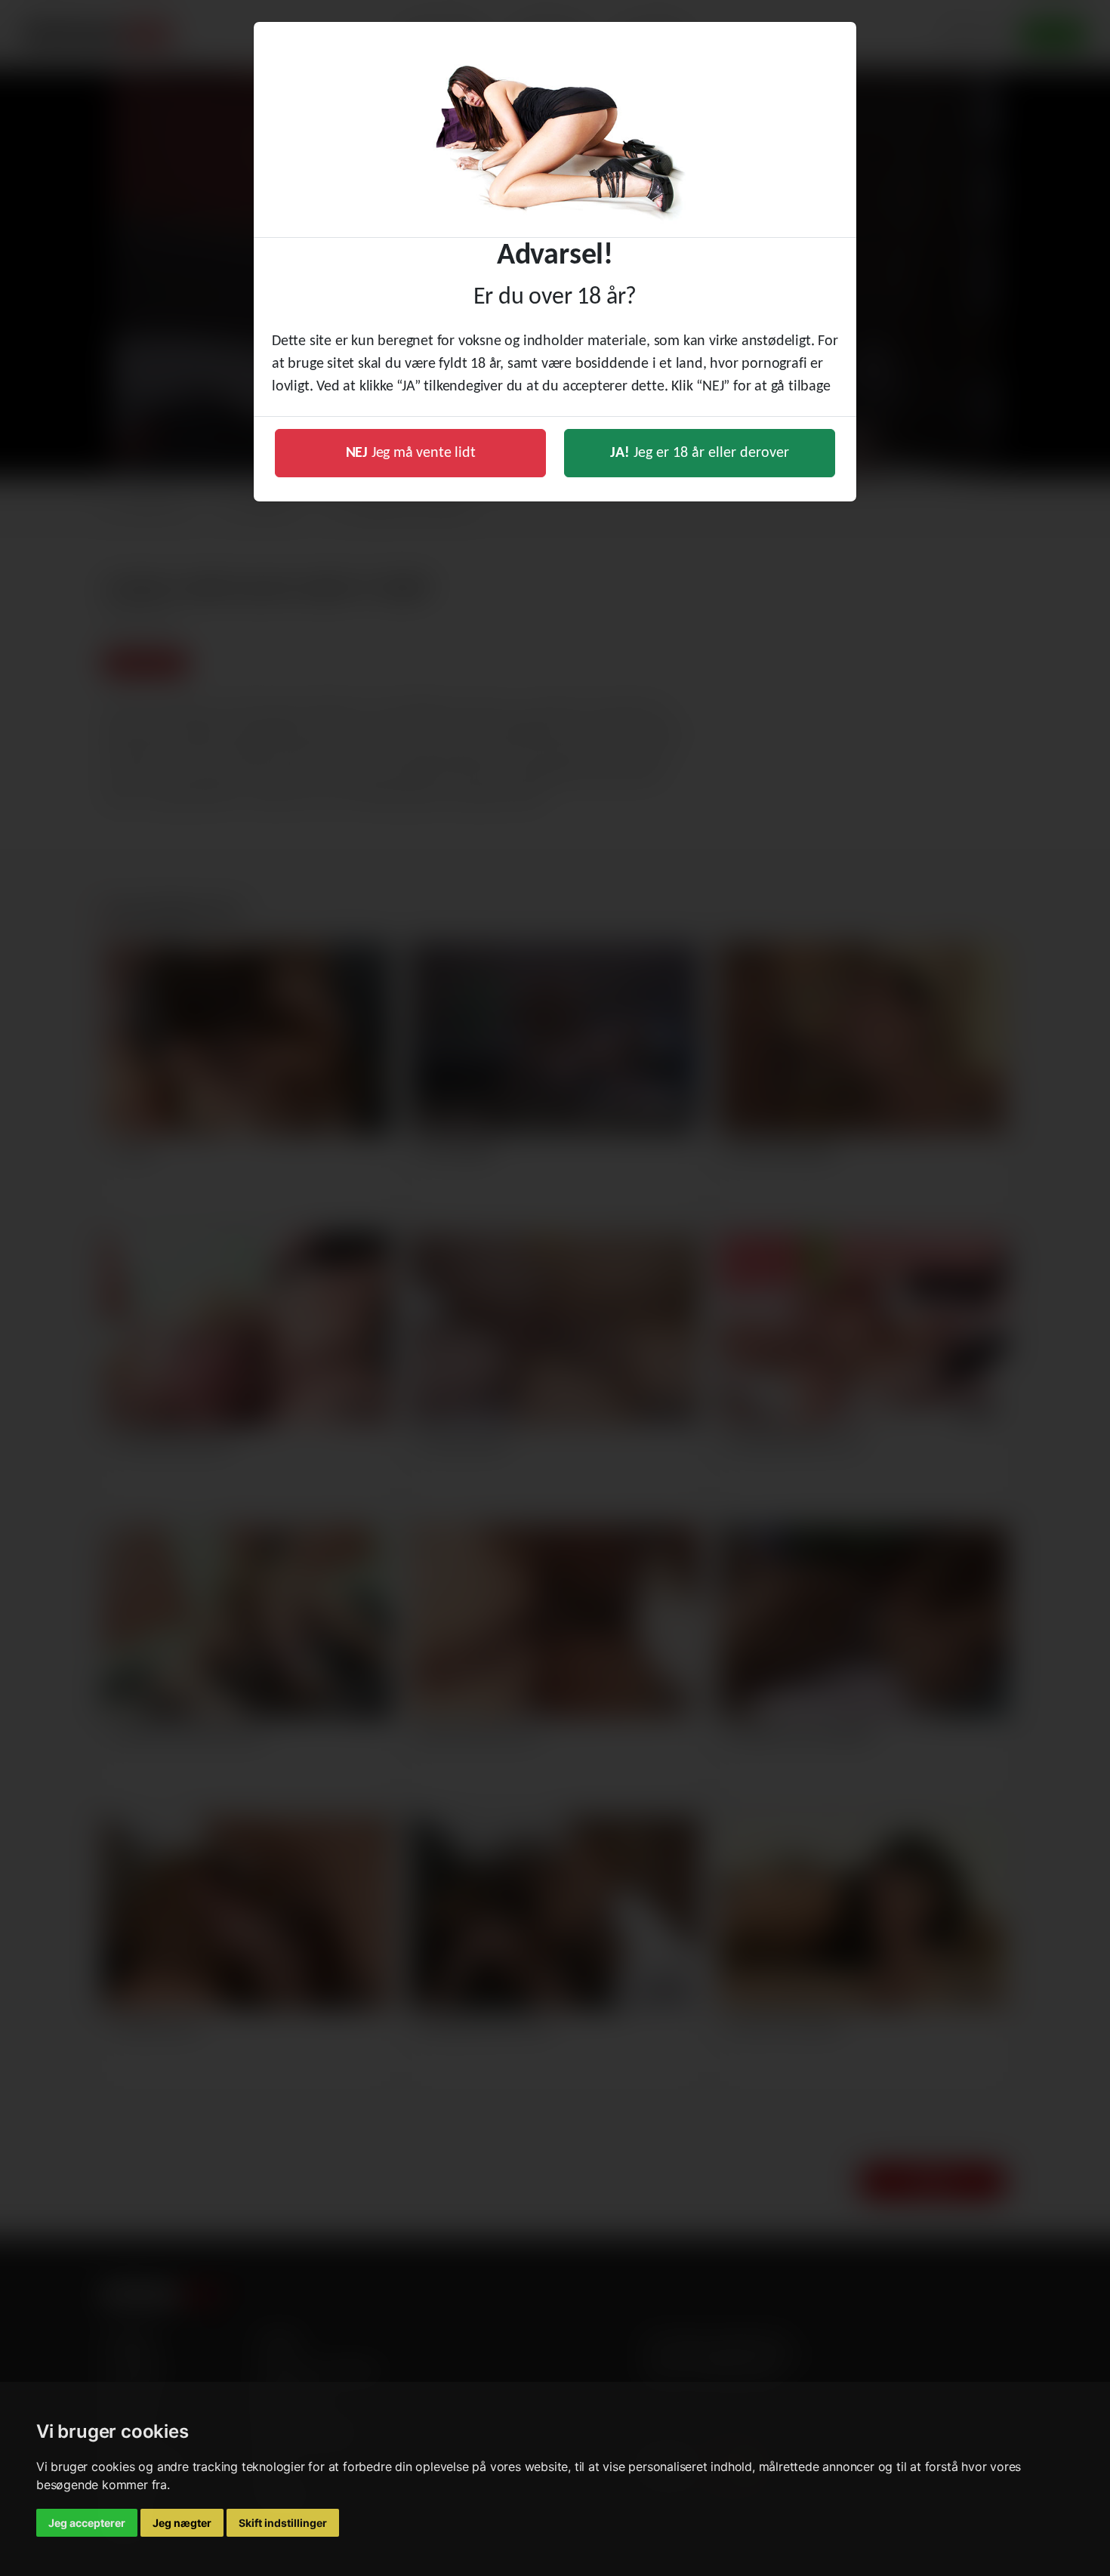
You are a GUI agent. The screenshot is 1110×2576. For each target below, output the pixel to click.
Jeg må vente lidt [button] (411, 453)
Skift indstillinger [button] (283, 2523)
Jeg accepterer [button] (87, 2523)
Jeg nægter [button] (182, 2523)
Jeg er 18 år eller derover (700, 453)
